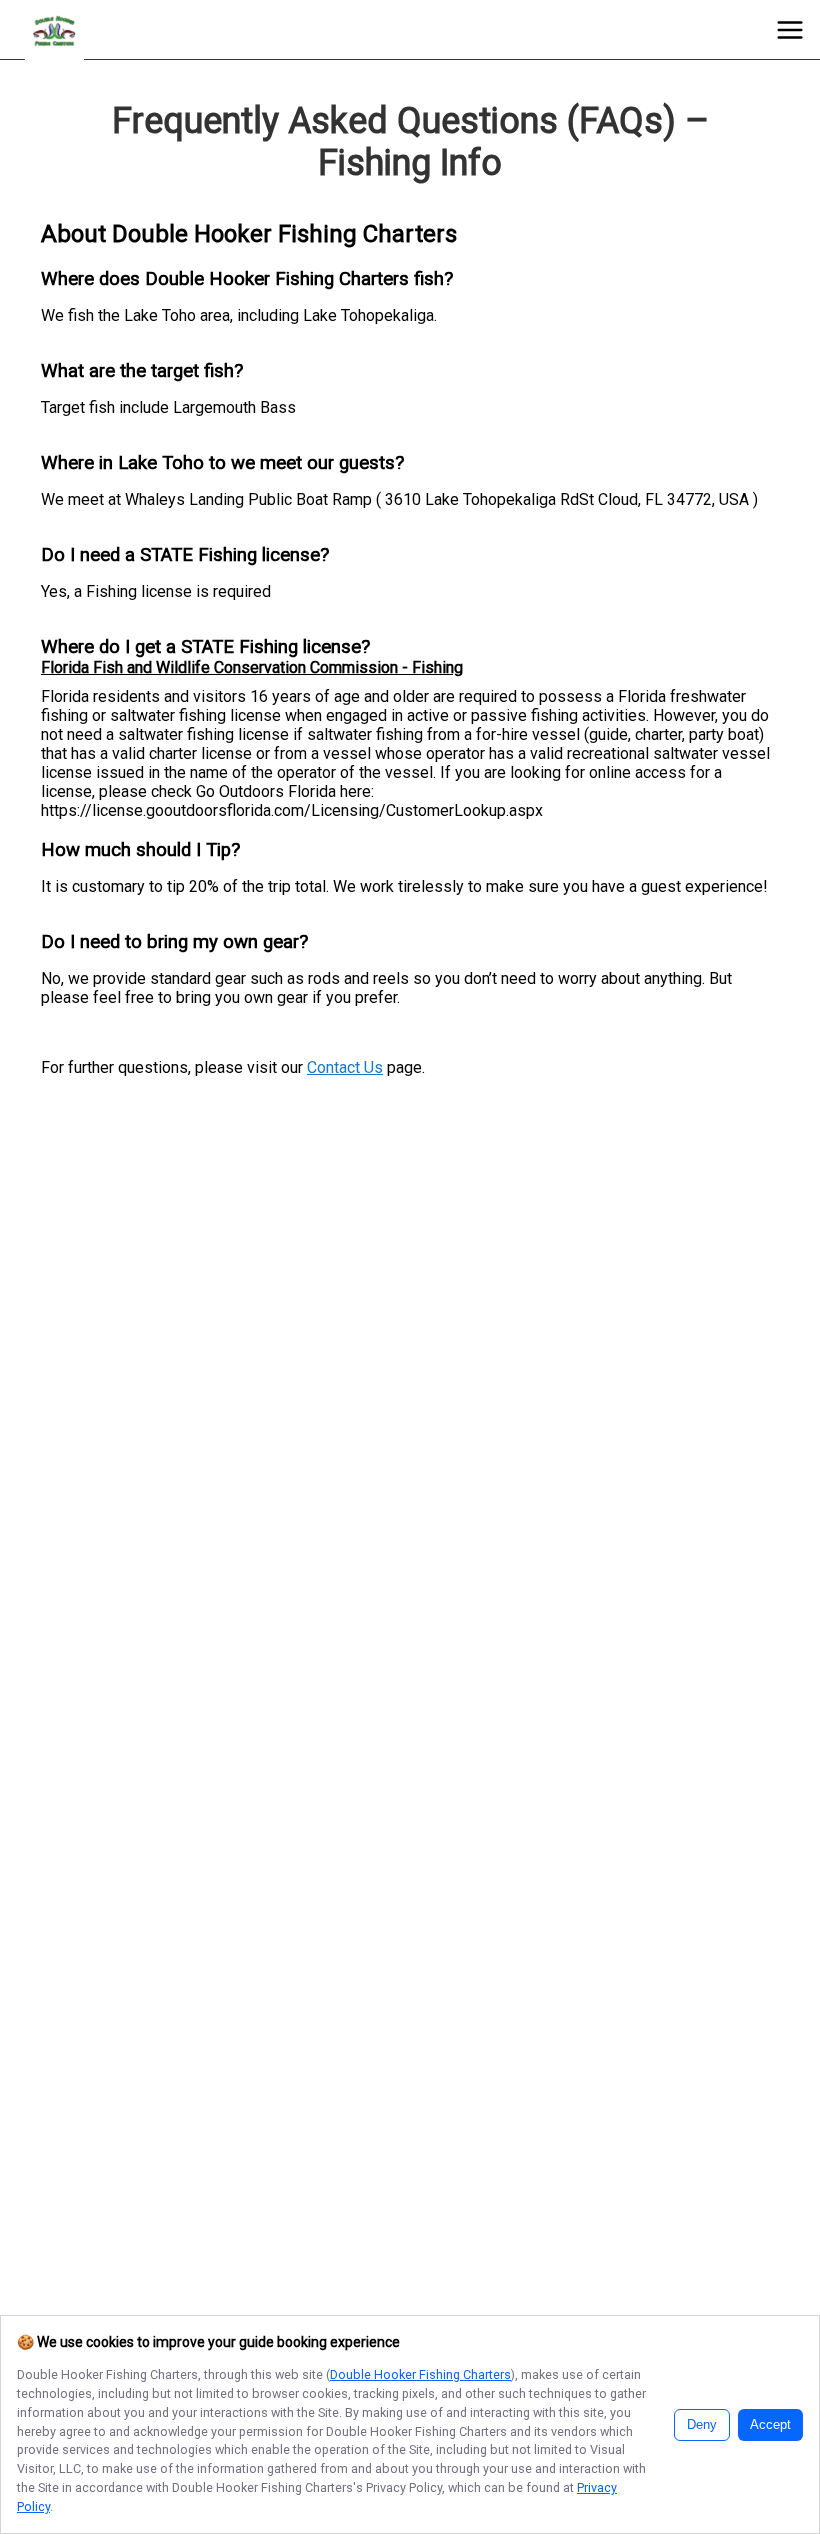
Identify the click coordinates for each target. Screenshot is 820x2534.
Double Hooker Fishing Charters (420, 2374)
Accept (770, 2425)
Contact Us (345, 1067)
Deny (702, 2425)
